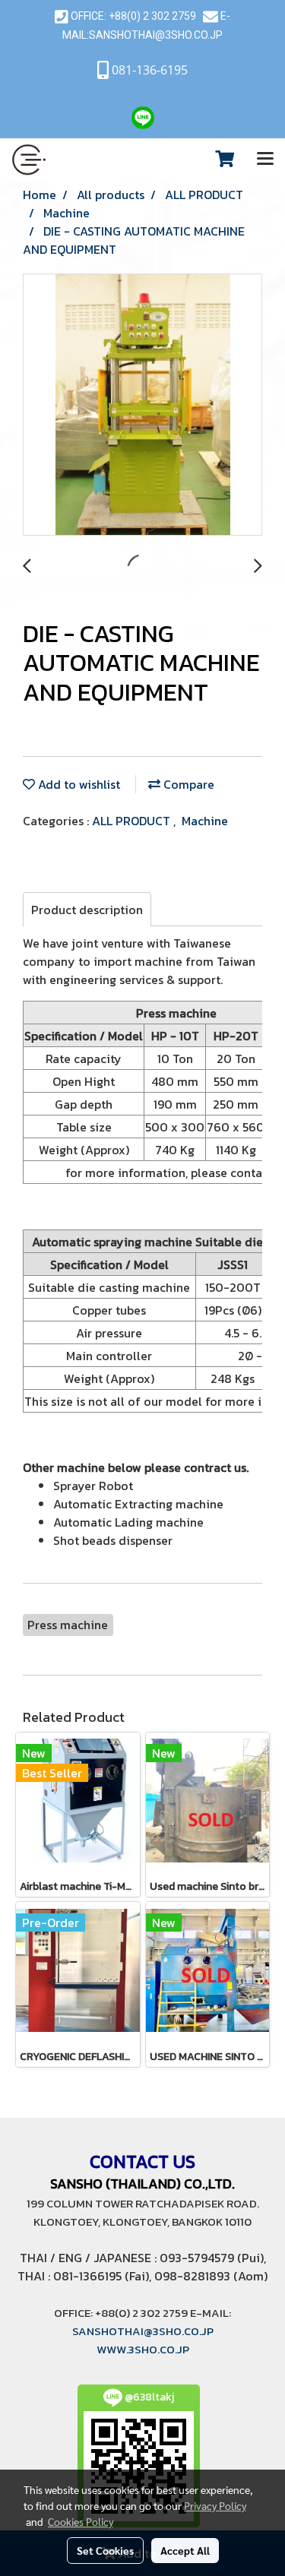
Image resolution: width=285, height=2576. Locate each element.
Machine (205, 821)
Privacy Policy (215, 2505)
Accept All (185, 2550)
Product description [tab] (87, 910)
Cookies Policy (81, 2521)
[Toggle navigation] (265, 160)
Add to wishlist (78, 784)
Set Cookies (105, 2550)
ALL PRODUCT (133, 821)
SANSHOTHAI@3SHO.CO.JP (156, 35)
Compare (187, 784)
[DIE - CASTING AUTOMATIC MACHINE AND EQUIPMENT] (142, 405)
